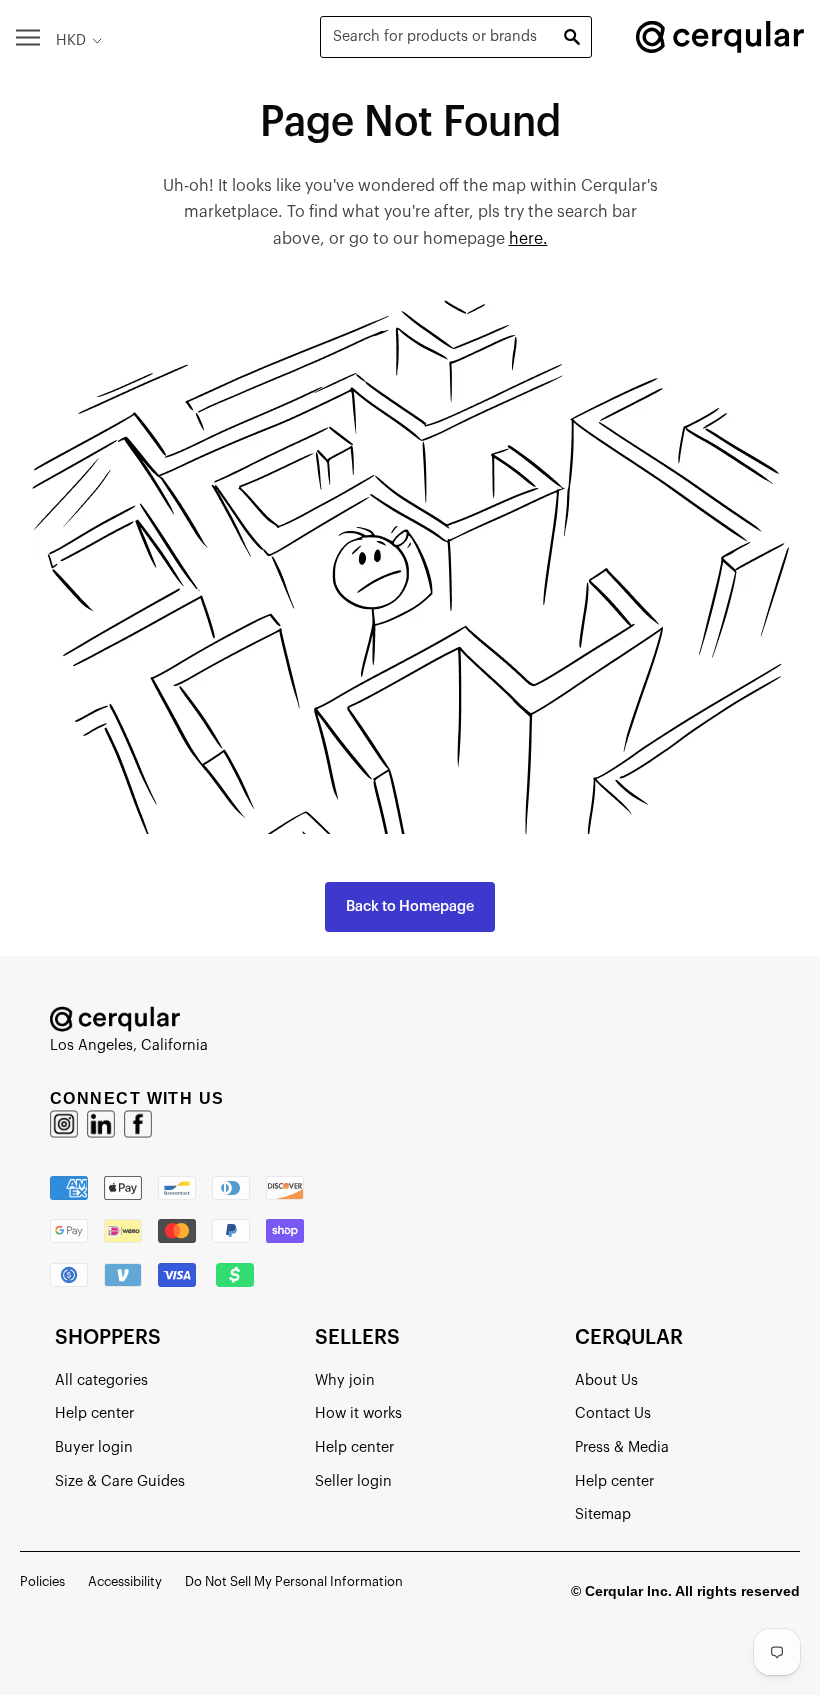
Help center (94, 1413)
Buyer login (94, 1447)
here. (528, 239)
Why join (345, 1380)
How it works (358, 1413)
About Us (606, 1380)
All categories (101, 1380)
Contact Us (613, 1413)
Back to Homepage (410, 906)
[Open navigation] (28, 36)
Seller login (353, 1481)
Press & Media (622, 1447)
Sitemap (603, 1514)
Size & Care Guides (120, 1481)
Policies (42, 1581)
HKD (71, 40)
